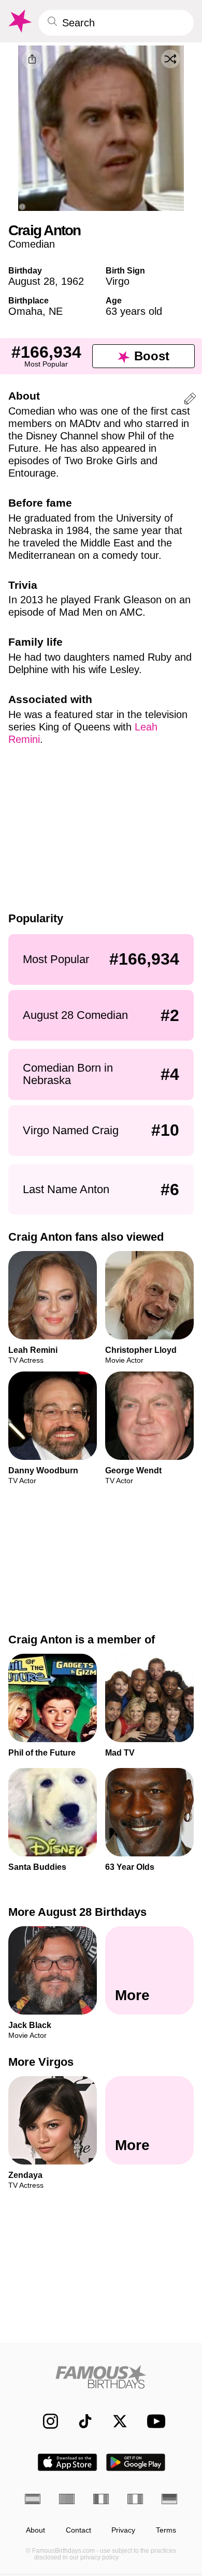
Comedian (32, 244)
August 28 (32, 281)
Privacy (123, 2530)
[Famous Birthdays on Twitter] (115, 2421)
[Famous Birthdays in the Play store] (136, 2462)
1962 (73, 281)
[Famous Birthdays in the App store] (67, 2462)
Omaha (25, 311)
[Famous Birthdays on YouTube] (153, 2421)
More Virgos (41, 2062)
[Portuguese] (67, 2499)
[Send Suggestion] (190, 400)
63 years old (134, 311)
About (35, 2530)
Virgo (118, 281)
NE (56, 311)
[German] (169, 2499)
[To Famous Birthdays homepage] (19, 21)
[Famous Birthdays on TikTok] (80, 2421)
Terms (166, 2530)
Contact (78, 2530)
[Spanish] (33, 2499)
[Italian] (135, 2499)
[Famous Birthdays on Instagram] (45, 2421)
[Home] (101, 2377)
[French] (101, 2499)
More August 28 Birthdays (77, 1912)
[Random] (170, 59)
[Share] (32, 59)
